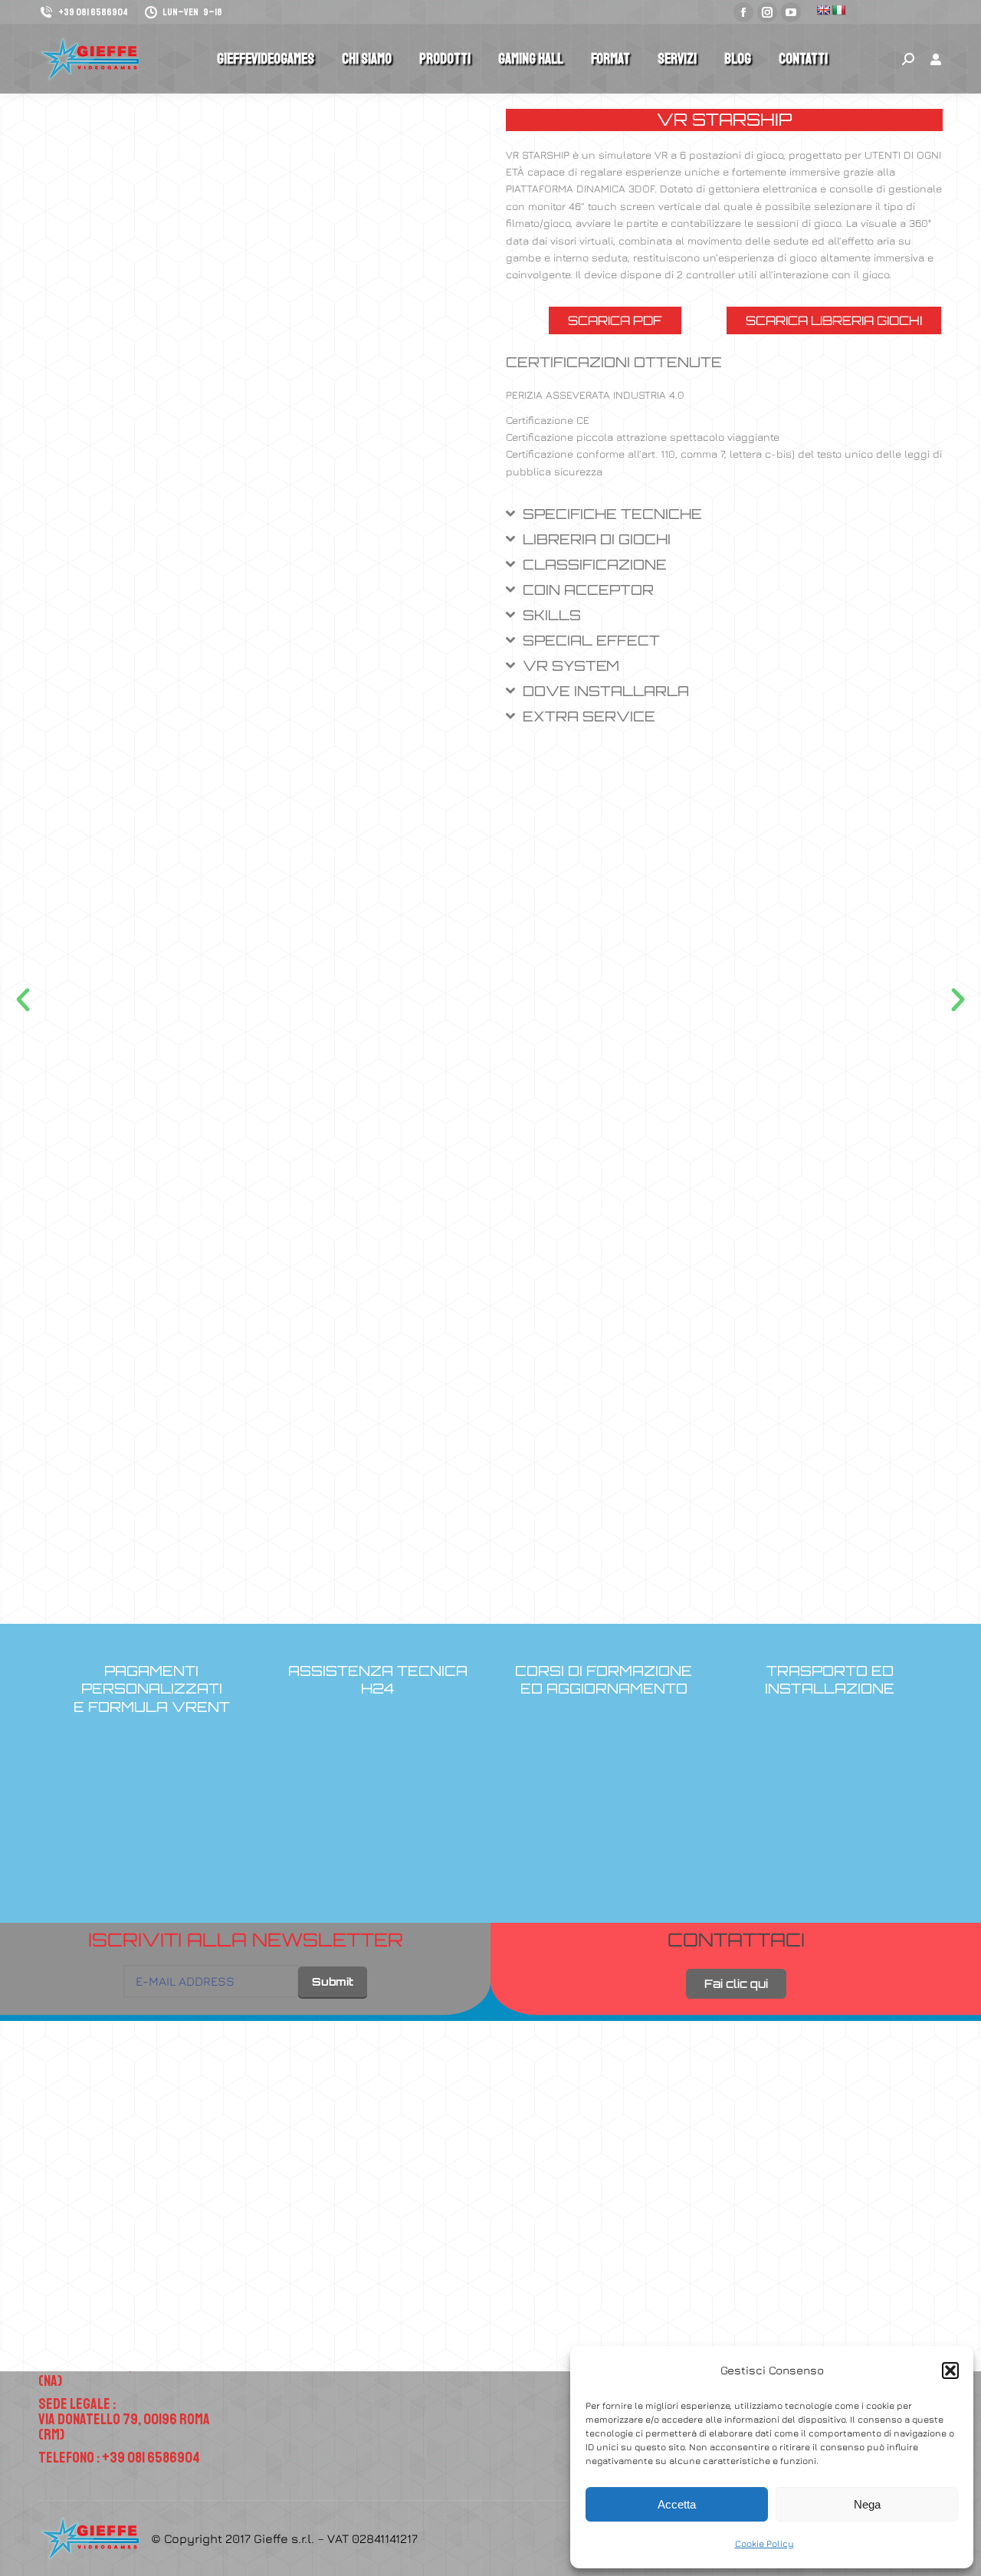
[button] (950, 2371)
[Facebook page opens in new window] (743, 12)
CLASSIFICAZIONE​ (595, 564)
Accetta (677, 2504)
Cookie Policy (764, 2543)
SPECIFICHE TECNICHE (612, 514)
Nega (867, 2504)
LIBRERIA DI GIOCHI (597, 539)
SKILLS (552, 615)
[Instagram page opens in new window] (767, 12)
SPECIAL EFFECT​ (591, 640)
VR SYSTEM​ (571, 665)
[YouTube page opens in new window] (791, 12)
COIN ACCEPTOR (588, 590)
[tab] (724, 519)
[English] (823, 10)
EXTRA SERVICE (589, 716)
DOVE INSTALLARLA (606, 691)
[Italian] (838, 10)
